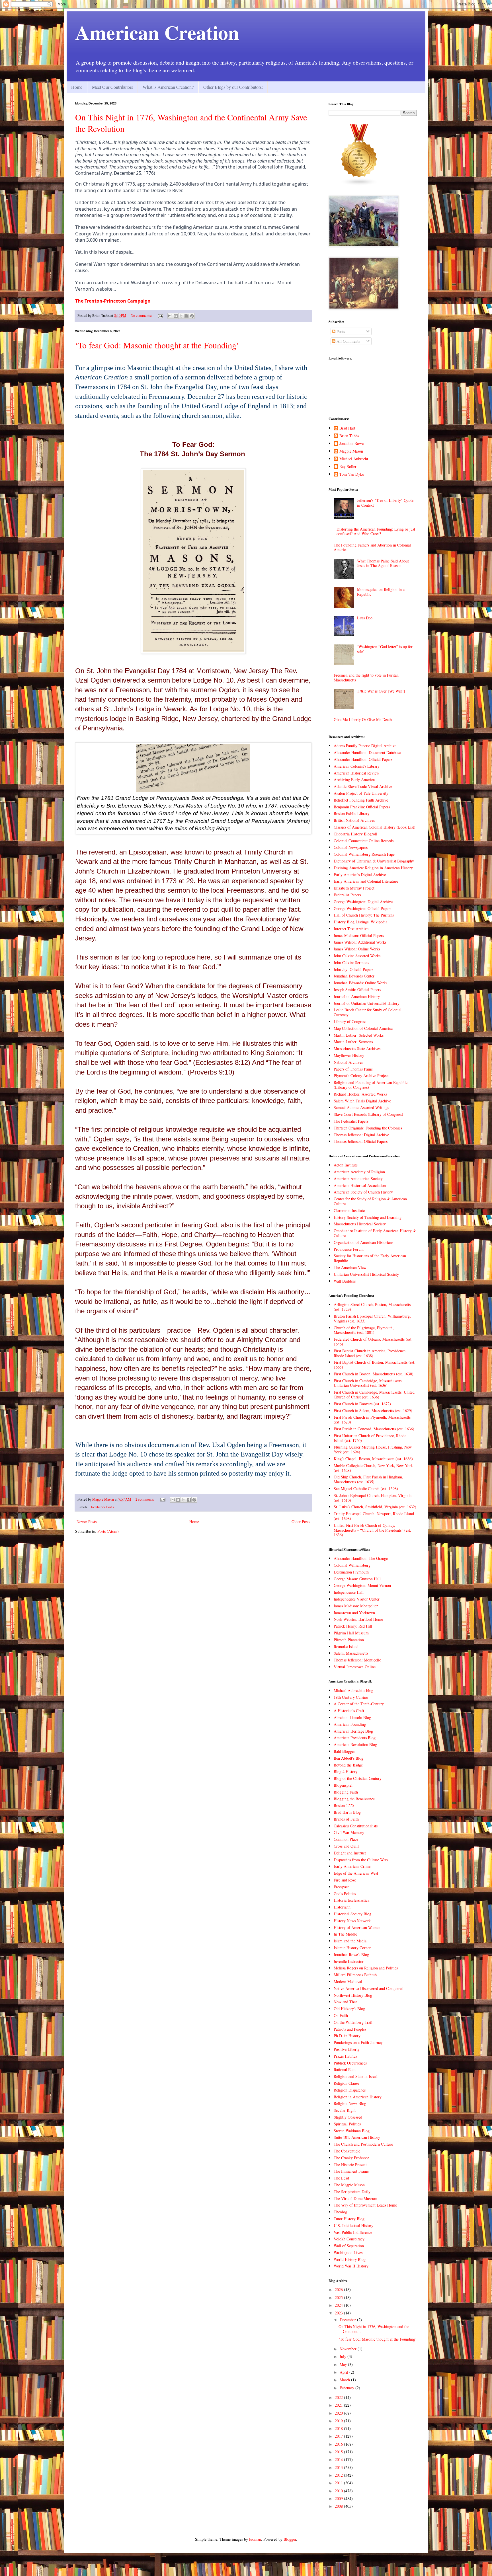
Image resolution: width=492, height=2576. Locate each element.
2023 (339, 2313)
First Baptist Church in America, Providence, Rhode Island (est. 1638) (370, 1353)
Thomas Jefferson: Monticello (357, 1660)
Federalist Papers (347, 895)
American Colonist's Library (357, 766)
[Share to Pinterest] (192, 316)
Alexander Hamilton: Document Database (367, 752)
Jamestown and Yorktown (354, 1613)
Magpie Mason (351, 451)
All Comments (348, 341)
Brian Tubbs (349, 436)
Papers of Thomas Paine (353, 1069)
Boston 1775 (344, 1805)
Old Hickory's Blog (349, 2009)
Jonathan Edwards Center (354, 976)
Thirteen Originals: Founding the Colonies (368, 1128)
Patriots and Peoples (350, 2029)
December (348, 2320)
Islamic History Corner (352, 1948)
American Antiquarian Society (358, 1179)
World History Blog (350, 2259)
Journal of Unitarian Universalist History (367, 1003)
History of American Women (357, 1927)
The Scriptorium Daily (352, 2192)
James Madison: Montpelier (356, 1606)
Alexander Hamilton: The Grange (361, 1558)
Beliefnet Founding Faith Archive (361, 800)
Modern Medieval (348, 1982)
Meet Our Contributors (112, 87)
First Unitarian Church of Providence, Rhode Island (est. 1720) (370, 1438)
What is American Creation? (168, 87)
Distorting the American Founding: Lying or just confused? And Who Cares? (376, 531)
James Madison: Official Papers (359, 935)
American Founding (350, 1724)
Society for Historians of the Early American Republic (370, 1258)
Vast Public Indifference (353, 2232)
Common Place (346, 1839)
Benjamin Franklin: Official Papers (362, 807)
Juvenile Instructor (349, 1961)
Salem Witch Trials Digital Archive (362, 1101)
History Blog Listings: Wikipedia (360, 922)
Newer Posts (87, 1522)
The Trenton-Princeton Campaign (113, 301)
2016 (339, 2444)
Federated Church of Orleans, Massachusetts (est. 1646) (373, 1342)
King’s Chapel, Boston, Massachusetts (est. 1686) (373, 1459)
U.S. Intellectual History (353, 2225)
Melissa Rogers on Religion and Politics (366, 1968)
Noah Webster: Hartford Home (358, 1619)
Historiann (342, 1907)
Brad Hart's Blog (347, 1812)
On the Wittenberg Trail (353, 2022)
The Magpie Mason (349, 2185)
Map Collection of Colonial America (363, 1028)
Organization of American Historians (363, 1242)
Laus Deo (365, 618)
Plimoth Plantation (349, 1640)
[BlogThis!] (176, 316)
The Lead (341, 2178)
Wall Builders (345, 1281)
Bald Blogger (344, 1751)
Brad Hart (347, 428)
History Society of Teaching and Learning (368, 1217)
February (348, 2388)
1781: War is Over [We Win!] (381, 691)
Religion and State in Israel (356, 2076)
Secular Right (345, 2110)
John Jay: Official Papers (353, 969)
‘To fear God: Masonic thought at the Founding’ (157, 345)
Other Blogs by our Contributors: (233, 87)
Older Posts (301, 1522)
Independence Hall (349, 1592)
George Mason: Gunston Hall (357, 1579)
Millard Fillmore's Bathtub (355, 1975)
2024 (339, 2305)
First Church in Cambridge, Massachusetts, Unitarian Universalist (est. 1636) (368, 1383)
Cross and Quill (346, 1846)
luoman (255, 2539)
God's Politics (345, 1894)
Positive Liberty (347, 2049)
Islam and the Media (350, 1941)
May (344, 2364)
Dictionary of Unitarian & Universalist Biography (374, 861)
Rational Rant (345, 2069)
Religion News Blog (350, 2103)
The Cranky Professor (351, 2158)
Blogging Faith (346, 1792)
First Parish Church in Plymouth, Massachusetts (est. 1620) (372, 1420)
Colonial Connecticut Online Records (364, 841)
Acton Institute (346, 1165)
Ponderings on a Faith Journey (358, 2042)
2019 (339, 2421)
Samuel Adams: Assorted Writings (361, 1107)
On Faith (341, 2015)
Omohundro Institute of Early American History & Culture (375, 1233)
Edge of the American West (356, 1873)
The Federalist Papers (351, 1121)
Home (77, 87)
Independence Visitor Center (357, 1599)
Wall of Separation (349, 2246)
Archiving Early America (354, 779)
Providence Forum (349, 1249)
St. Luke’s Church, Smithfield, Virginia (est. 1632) (375, 1507)
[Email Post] (160, 316)
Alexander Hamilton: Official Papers (363, 759)
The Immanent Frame (351, 2171)
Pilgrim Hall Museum (351, 1633)
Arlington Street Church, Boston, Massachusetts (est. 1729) (372, 1307)
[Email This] (170, 316)
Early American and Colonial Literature (366, 881)
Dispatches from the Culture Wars (361, 1860)
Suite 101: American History (357, 2137)
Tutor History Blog (349, 2219)
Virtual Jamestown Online (355, 1667)
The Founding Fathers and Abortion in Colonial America (372, 547)
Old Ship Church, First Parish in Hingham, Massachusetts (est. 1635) (368, 1479)
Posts (340, 331)
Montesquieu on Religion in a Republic (381, 592)
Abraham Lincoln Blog (352, 1717)
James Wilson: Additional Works (360, 942)
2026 (339, 2290)
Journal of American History (357, 996)
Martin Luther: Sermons (353, 1042)
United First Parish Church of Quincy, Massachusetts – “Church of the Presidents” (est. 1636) (372, 1530)
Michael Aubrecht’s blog (353, 1690)
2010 (339, 2491)
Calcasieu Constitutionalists (356, 1826)
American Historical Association (360, 1185)
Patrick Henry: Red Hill (353, 1626)
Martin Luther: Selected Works (359, 1035)
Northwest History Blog (353, 1995)
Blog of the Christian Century (358, 1778)
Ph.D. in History (347, 2036)
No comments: (142, 316)
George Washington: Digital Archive (363, 902)
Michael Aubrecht (354, 459)
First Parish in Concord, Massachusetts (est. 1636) (374, 1429)
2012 (339, 2475)
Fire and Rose (345, 1880)
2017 (339, 2436)
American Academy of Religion (359, 1172)
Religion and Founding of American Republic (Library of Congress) (371, 1085)
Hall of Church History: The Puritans (364, 915)
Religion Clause (346, 2083)
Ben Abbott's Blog (348, 1758)
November (349, 2349)
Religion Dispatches (350, 2090)
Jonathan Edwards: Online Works (360, 983)
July (344, 2356)
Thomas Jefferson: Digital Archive (361, 1135)
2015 (339, 2452)
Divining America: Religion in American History (373, 868)
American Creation (157, 32)
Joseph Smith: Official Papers (357, 990)
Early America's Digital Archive (360, 875)
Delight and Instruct (350, 1853)
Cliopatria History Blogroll (355, 834)
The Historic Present (350, 2165)
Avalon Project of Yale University (361, 793)
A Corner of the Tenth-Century (359, 1704)
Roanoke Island (346, 1647)
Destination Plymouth (351, 1572)
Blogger (290, 2539)
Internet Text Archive (351, 929)
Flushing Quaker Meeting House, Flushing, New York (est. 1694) (373, 1449)
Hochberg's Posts (102, 1507)
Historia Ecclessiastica (351, 1900)
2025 (339, 2297)
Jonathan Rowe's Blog (351, 1954)
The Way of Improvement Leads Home (365, 2205)
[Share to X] (181, 316)
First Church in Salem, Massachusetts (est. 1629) (373, 1411)
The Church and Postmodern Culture (363, 2144)
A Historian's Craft (349, 1711)
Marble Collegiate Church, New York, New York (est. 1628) (373, 1468)
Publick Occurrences (350, 2063)
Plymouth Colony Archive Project (361, 1076)
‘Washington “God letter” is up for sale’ (385, 649)
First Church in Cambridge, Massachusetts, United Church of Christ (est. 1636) (374, 1394)
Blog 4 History (346, 1771)
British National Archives (354, 820)
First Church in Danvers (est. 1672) (362, 1404)
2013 (339, 2467)
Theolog (340, 2212)
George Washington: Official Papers (362, 908)
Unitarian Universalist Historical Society (366, 1274)
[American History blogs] (359, 184)
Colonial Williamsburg (352, 1565)
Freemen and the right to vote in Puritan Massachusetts (366, 677)
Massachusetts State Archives (357, 1048)
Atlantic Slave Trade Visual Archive (363, 786)
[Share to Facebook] (186, 316)
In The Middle (345, 1934)
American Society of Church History (363, 1192)
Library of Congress (350, 1021)
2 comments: (145, 1499)
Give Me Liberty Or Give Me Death (363, 719)
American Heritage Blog (353, 1731)
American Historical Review (356, 773)
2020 (339, 2413)
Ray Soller (348, 467)
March (345, 2380)
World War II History (351, 2266)
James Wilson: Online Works (357, 949)
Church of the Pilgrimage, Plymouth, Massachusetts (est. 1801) (364, 1330)
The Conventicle (347, 2151)
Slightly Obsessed (348, 2117)
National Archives (348, 1062)
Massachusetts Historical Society (360, 1224)
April (345, 2372)
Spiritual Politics (347, 2124)
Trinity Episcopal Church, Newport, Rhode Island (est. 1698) (374, 1516)
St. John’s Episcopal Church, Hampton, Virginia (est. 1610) (373, 1498)
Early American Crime (352, 1866)
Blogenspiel (343, 1785)
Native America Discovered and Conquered (369, 1988)
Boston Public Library (352, 813)
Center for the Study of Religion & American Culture (370, 1201)
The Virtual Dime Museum (355, 2198)
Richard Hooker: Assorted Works (360, 1094)
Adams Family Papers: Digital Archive (365, 746)
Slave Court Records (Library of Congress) (368, 1114)
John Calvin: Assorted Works (357, 956)
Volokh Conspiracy (349, 2239)
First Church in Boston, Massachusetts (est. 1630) (374, 1374)
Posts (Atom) (108, 1531)
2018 (339, 2428)
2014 (339, 2459)
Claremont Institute (349, 1210)
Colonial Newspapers (351, 847)
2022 (339, 2397)
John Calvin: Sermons (351, 963)
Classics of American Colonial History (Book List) (375, 827)
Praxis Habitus (345, 2056)
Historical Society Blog (352, 1914)
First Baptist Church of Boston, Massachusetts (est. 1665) (375, 1365)
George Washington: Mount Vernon (362, 1585)
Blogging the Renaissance (354, 1799)
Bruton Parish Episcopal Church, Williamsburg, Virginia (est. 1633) (372, 1318)
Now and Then (346, 2002)
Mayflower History (349, 1055)
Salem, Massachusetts (351, 1653)
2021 (339, 2405)
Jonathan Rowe (351, 444)
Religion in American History (358, 2097)
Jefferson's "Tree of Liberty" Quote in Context (385, 503)
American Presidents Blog (355, 1738)
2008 (339, 2506)
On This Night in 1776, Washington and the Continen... (374, 2329)
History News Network (352, 1921)
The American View (350, 1267)
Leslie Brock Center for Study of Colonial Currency (368, 1012)
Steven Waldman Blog (352, 2131)
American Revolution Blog (355, 1744)
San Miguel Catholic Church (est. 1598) (366, 1489)
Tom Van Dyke (352, 474)
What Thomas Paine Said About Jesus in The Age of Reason (383, 563)
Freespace (342, 1887)
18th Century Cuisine (351, 1697)
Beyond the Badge (348, 1765)
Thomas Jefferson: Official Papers (361, 1141)
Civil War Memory (349, 1832)
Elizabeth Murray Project (354, 888)
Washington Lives (348, 2253)
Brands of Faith (346, 1819)
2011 (339, 2483)
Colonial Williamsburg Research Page (364, 854)
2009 (339, 2498)
